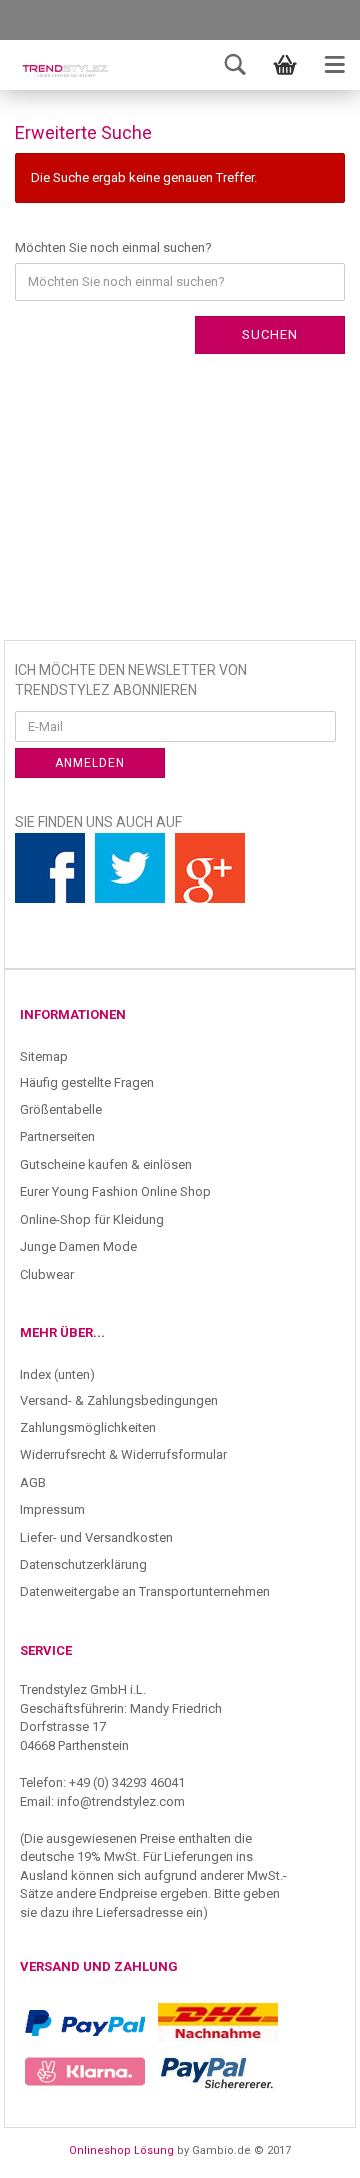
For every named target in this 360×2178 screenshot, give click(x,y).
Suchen (270, 334)
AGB (33, 1482)
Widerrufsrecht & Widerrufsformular (123, 1454)
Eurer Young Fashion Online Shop (115, 1191)
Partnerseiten (57, 1136)
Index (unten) (57, 1374)
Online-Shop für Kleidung (92, 1219)
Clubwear (47, 1274)
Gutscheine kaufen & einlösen (106, 1164)
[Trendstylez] (65, 70)
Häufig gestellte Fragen (87, 1082)
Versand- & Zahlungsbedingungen (119, 1400)
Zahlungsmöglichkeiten (88, 1427)
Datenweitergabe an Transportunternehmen (145, 1591)
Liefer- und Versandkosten (96, 1537)
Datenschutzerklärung (83, 1564)
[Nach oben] (305, 2148)
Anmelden (90, 763)
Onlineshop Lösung (121, 2150)
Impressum (52, 1509)
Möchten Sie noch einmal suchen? (113, 247)
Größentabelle (61, 1109)
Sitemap (44, 1056)
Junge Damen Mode (78, 1246)
